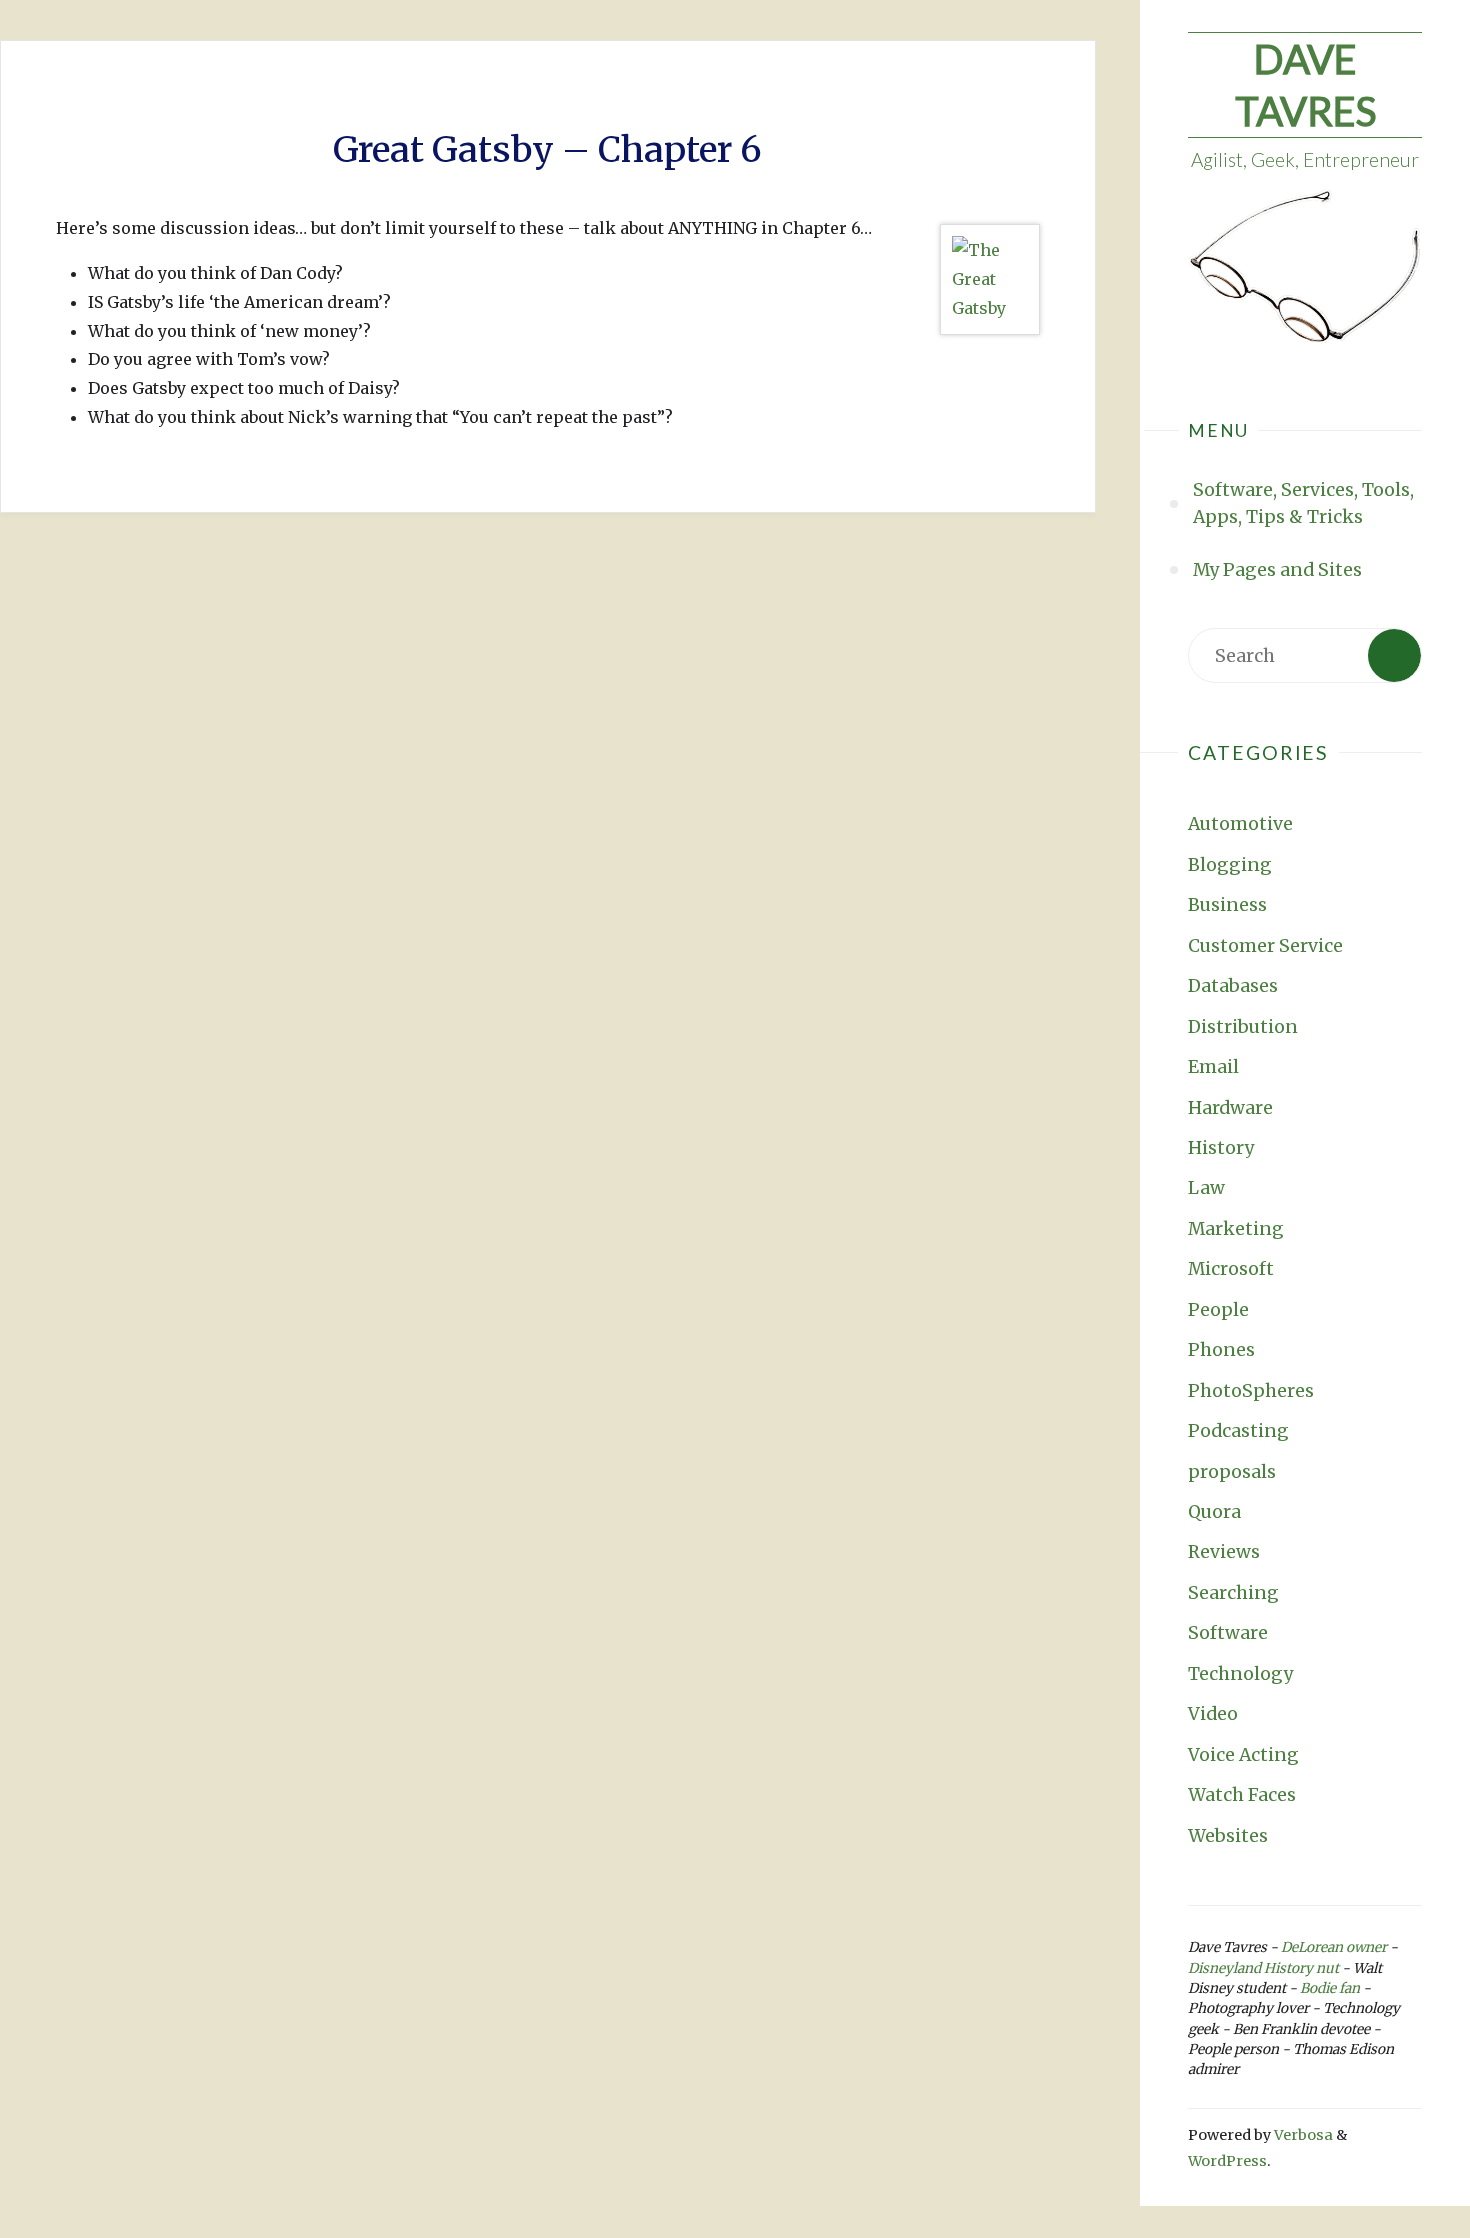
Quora (1214, 1512)
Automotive (1240, 824)
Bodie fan (1330, 1988)
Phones (1221, 1350)
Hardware (1230, 1108)
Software (1228, 1633)
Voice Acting (1243, 1755)
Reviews (1224, 1552)
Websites (1228, 1836)
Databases (1233, 986)
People (1218, 1310)
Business (1227, 905)
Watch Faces (1242, 1795)
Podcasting (1238, 1431)
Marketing (1236, 1229)
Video (1213, 1714)
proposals (1232, 1472)
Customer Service (1265, 946)
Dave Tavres (1305, 85)
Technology (1240, 1674)
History (1221, 1148)
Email (1213, 1067)
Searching (1233, 1593)
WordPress (1227, 2161)
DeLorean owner (1334, 1947)
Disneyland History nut (1263, 1968)
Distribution (1243, 1027)
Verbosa (1302, 2135)
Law (1206, 1188)
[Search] (1394, 655)
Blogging (1230, 865)
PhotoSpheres (1251, 1391)
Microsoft (1231, 1269)
